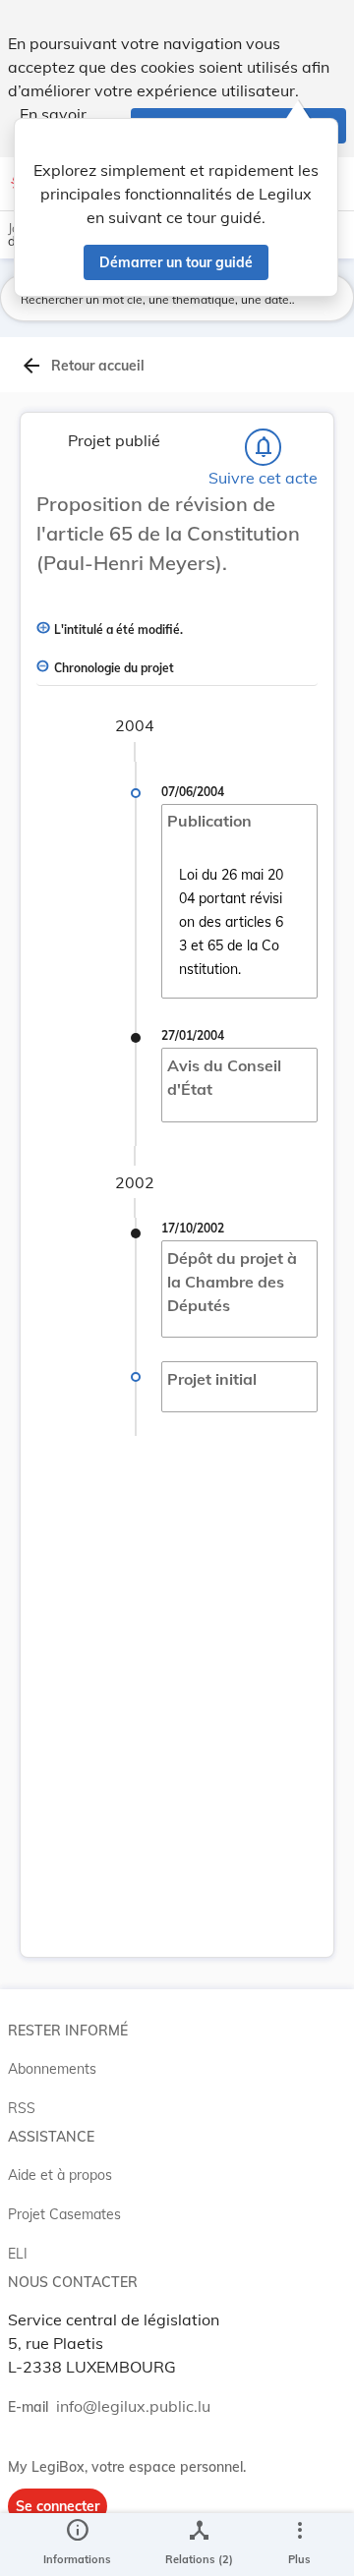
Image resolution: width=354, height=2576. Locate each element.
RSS (22, 2108)
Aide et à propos (60, 2175)
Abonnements (52, 2069)
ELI (18, 2254)
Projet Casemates (64, 2214)
